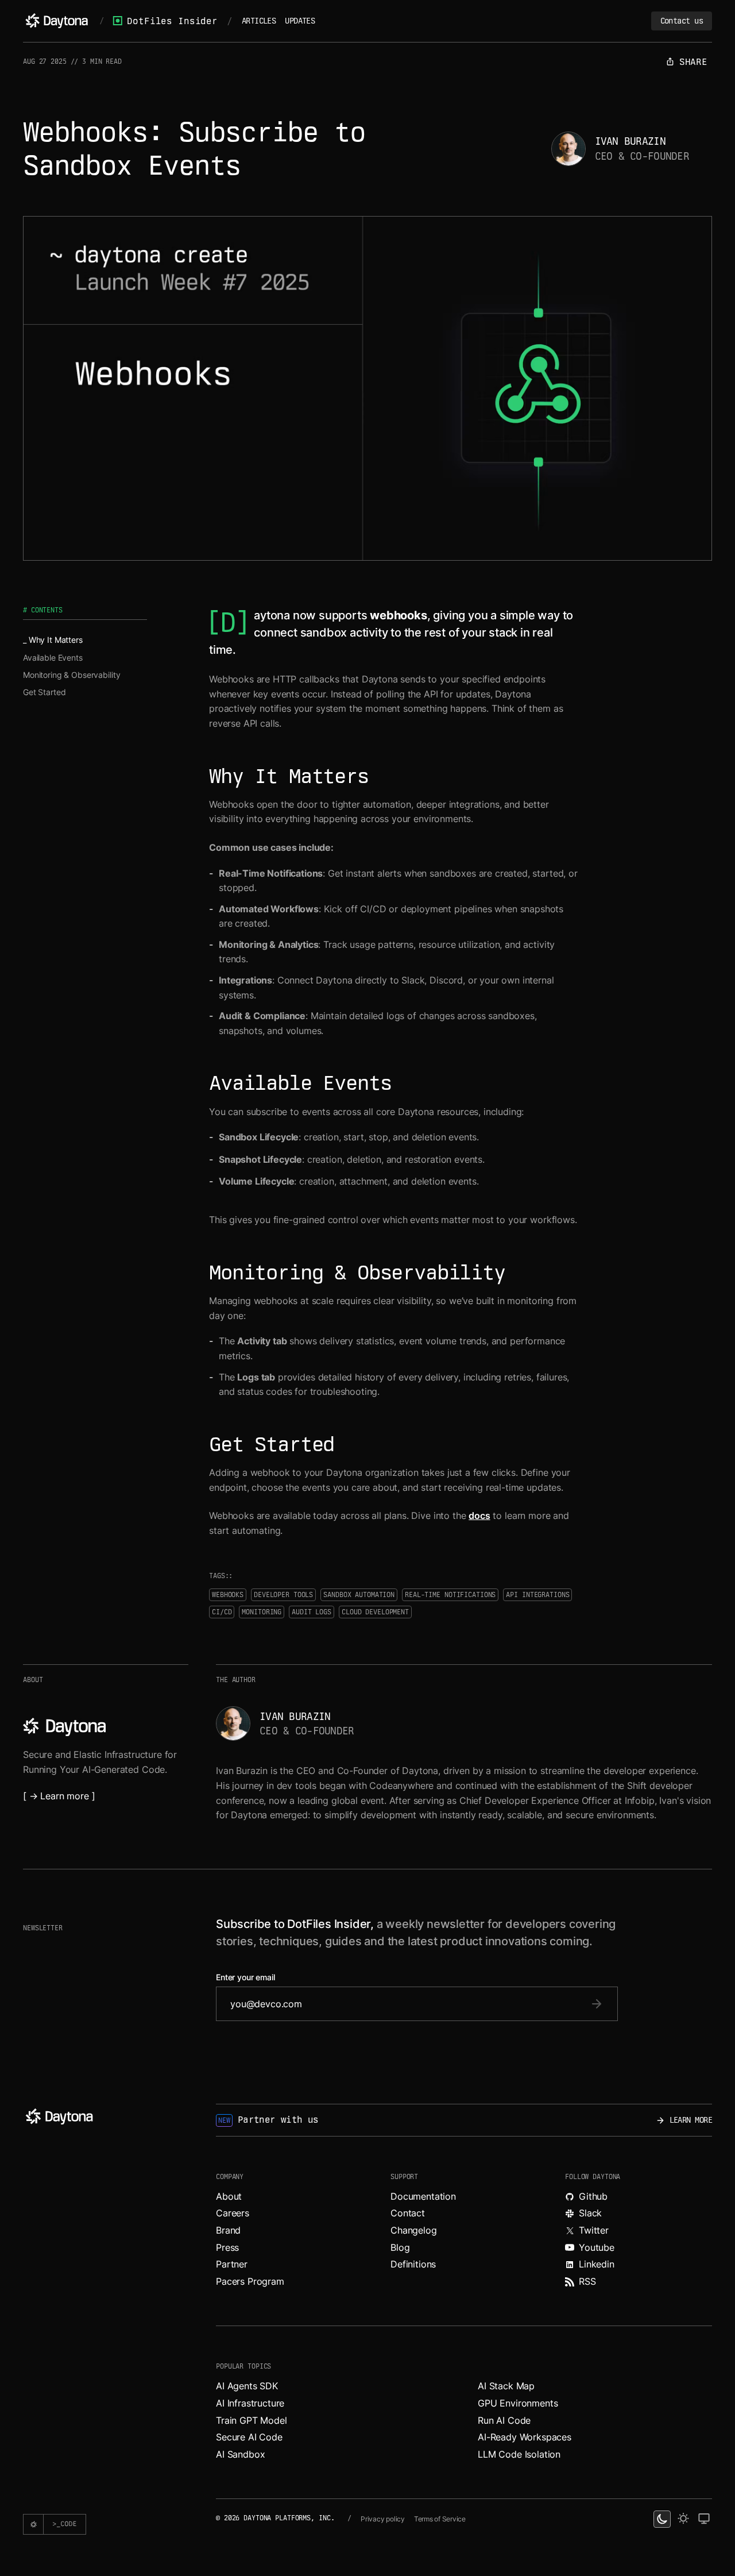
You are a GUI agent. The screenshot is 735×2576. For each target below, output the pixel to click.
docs (479, 1515)
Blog (400, 2247)
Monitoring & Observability (71, 675)
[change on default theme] (704, 2519)
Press (227, 2247)
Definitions (413, 2264)
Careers (233, 2213)
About (229, 2196)
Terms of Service (440, 2519)
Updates (300, 21)
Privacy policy (383, 2519)
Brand (228, 2230)
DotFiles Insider (172, 21)
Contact (408, 2213)
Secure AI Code (249, 2437)
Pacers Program (250, 2281)
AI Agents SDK (247, 2386)
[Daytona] (57, 21)
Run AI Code (504, 2420)
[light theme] (683, 2519)
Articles (259, 21)
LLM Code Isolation (519, 2454)
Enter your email (245, 1977)
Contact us (682, 21)
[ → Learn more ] (59, 1796)
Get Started (44, 692)
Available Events (53, 658)
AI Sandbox (240, 2454)
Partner (232, 2264)
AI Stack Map (506, 2386)
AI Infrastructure (250, 2403)
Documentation (423, 2196)
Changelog (414, 2230)
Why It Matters (56, 640)
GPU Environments (518, 2403)
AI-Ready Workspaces (525, 2437)
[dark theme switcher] (662, 2519)
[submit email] (597, 2004)
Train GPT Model (252, 2420)
